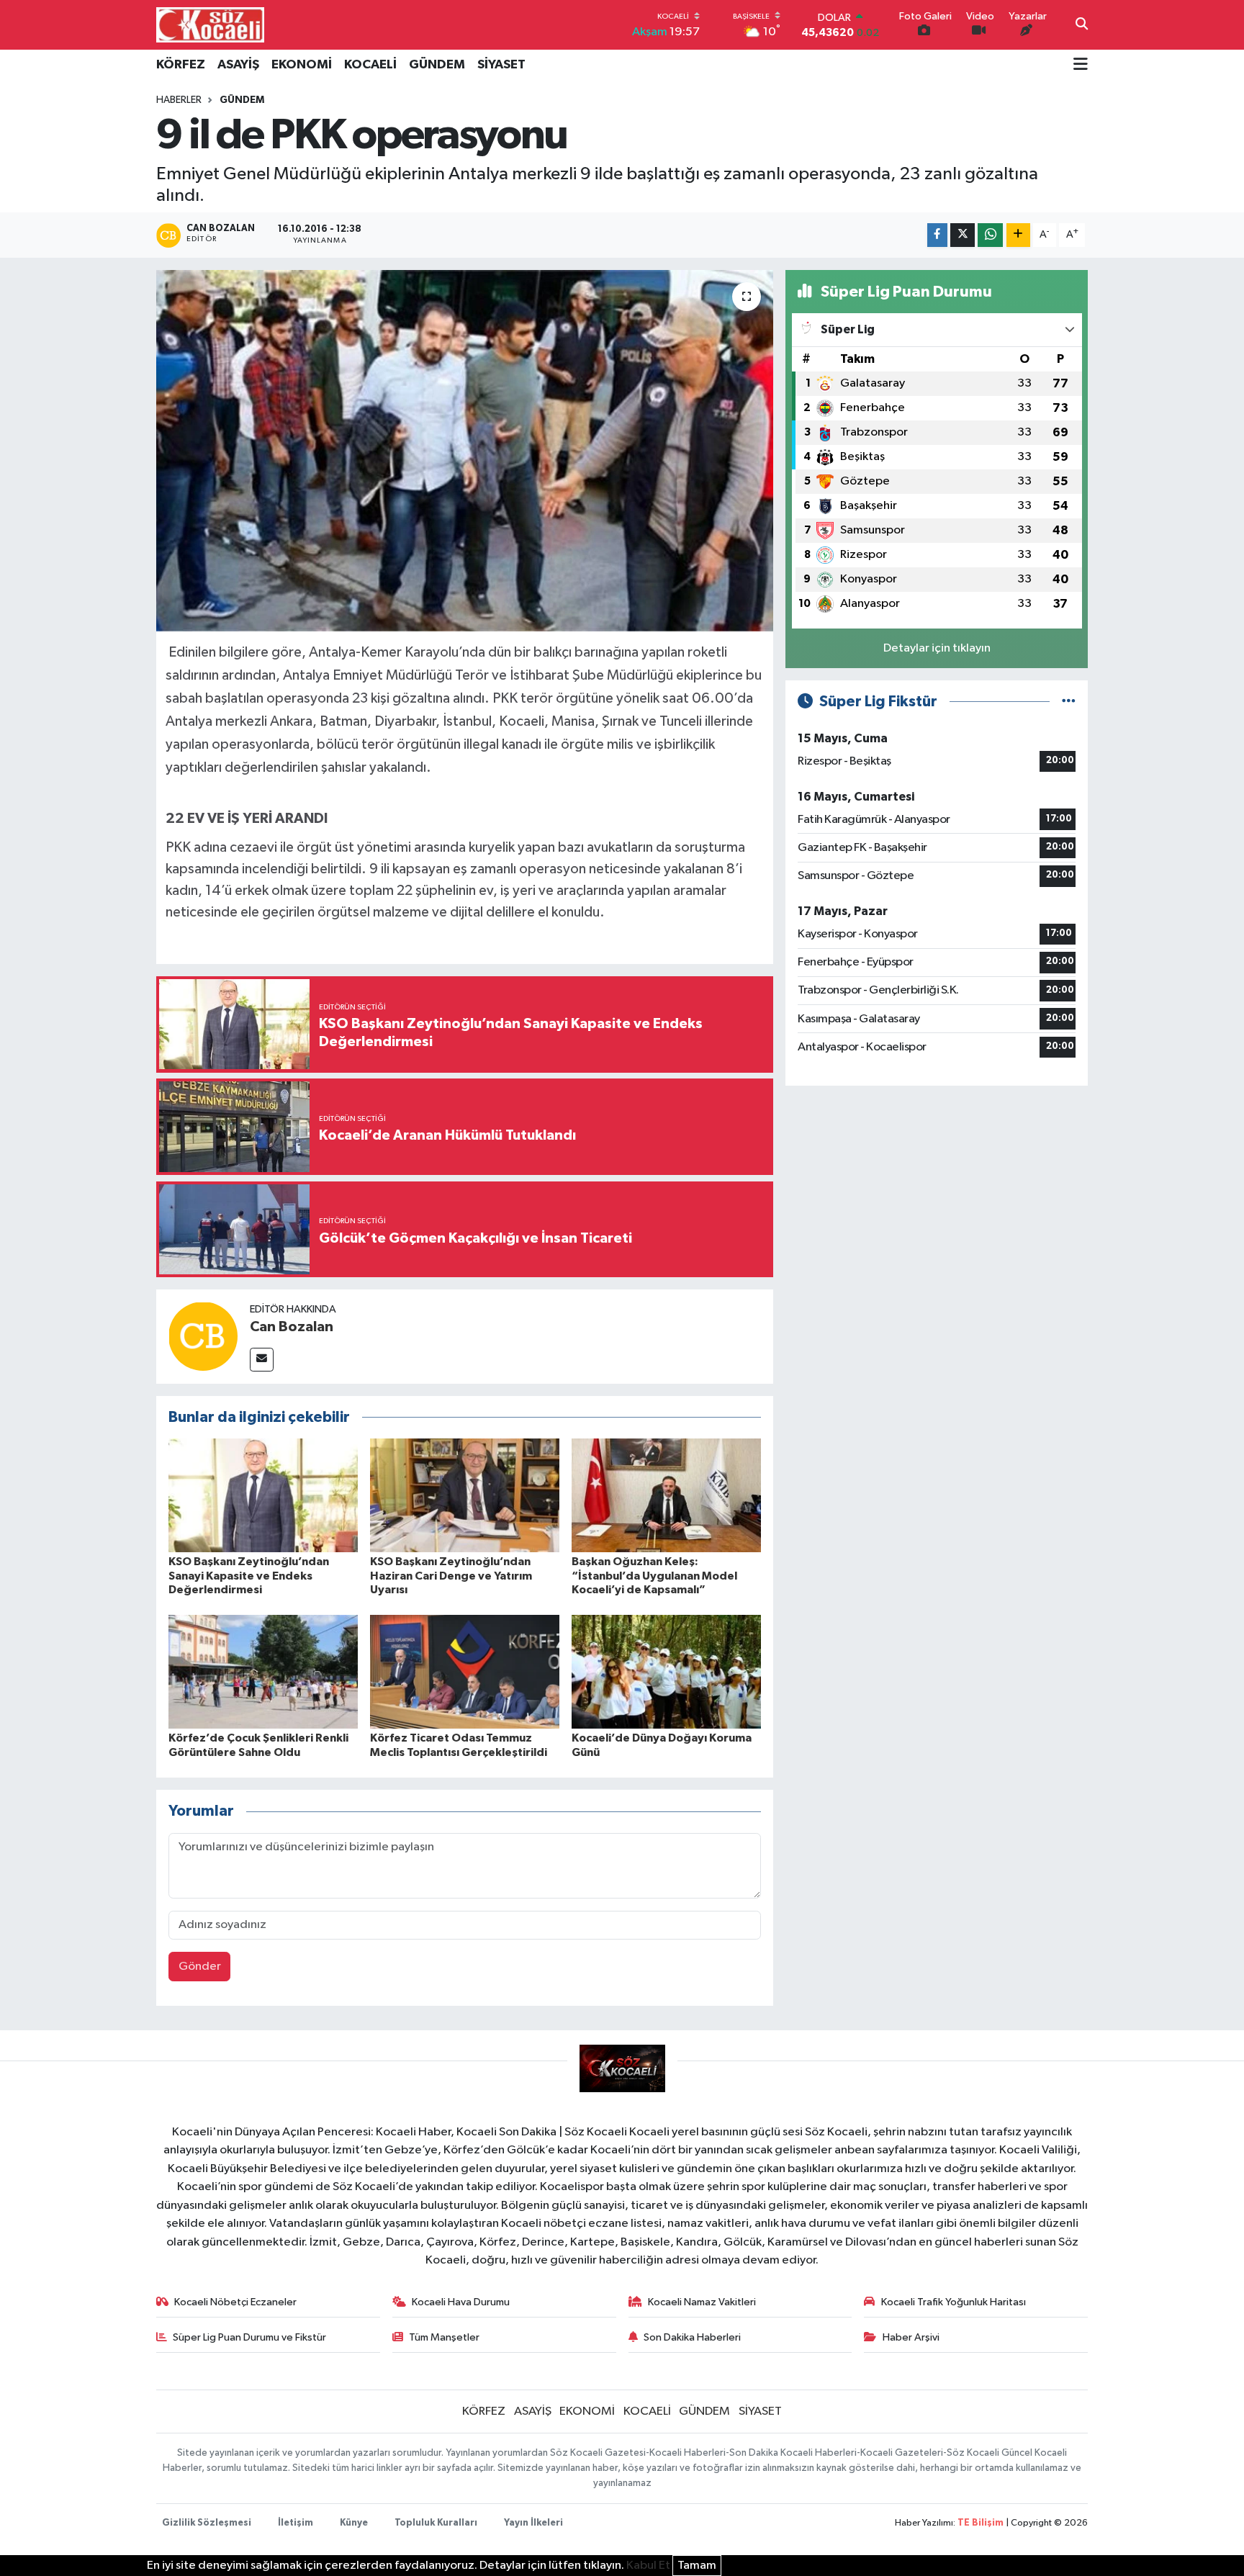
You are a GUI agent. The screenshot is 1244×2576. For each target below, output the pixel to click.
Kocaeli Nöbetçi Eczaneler (235, 2302)
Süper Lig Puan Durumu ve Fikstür (249, 2337)
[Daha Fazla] (1018, 235)
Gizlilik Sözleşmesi (207, 2523)
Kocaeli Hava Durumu (461, 2302)
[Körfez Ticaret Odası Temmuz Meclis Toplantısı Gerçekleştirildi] (465, 1671)
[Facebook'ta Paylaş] (937, 235)
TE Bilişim (981, 2523)
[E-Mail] (262, 1360)
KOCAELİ (370, 65)
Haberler (179, 100)
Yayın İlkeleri (533, 2523)
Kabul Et (648, 2566)
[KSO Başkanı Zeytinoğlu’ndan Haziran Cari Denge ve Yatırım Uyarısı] (465, 1495)
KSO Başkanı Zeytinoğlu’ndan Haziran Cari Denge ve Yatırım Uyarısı (451, 1575)
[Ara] (1082, 25)
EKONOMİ (302, 65)
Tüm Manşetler (444, 2337)
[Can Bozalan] (203, 1336)
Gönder (200, 1967)
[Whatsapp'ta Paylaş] (990, 235)
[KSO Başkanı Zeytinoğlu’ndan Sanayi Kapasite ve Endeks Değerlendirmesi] (263, 1495)
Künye (354, 2523)
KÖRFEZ (181, 65)
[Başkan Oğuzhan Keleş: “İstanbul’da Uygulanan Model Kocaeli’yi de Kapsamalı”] (666, 1495)
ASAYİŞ (238, 65)
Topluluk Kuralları (436, 2523)
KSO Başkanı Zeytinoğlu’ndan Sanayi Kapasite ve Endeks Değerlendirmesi (249, 1575)
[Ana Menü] (1081, 66)
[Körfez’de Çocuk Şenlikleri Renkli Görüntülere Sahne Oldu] (263, 1671)
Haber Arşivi (911, 2337)
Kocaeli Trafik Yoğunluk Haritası (954, 2302)
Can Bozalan (292, 1327)
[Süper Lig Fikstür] (1069, 702)
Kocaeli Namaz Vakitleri (702, 2302)
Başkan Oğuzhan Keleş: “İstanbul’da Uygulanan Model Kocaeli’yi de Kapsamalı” (654, 1575)
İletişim (296, 2523)
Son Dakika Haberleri (692, 2337)
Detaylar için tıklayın (937, 648)
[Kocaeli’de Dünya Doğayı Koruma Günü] (666, 1671)
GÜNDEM (437, 65)
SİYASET (501, 65)
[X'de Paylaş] (963, 235)
